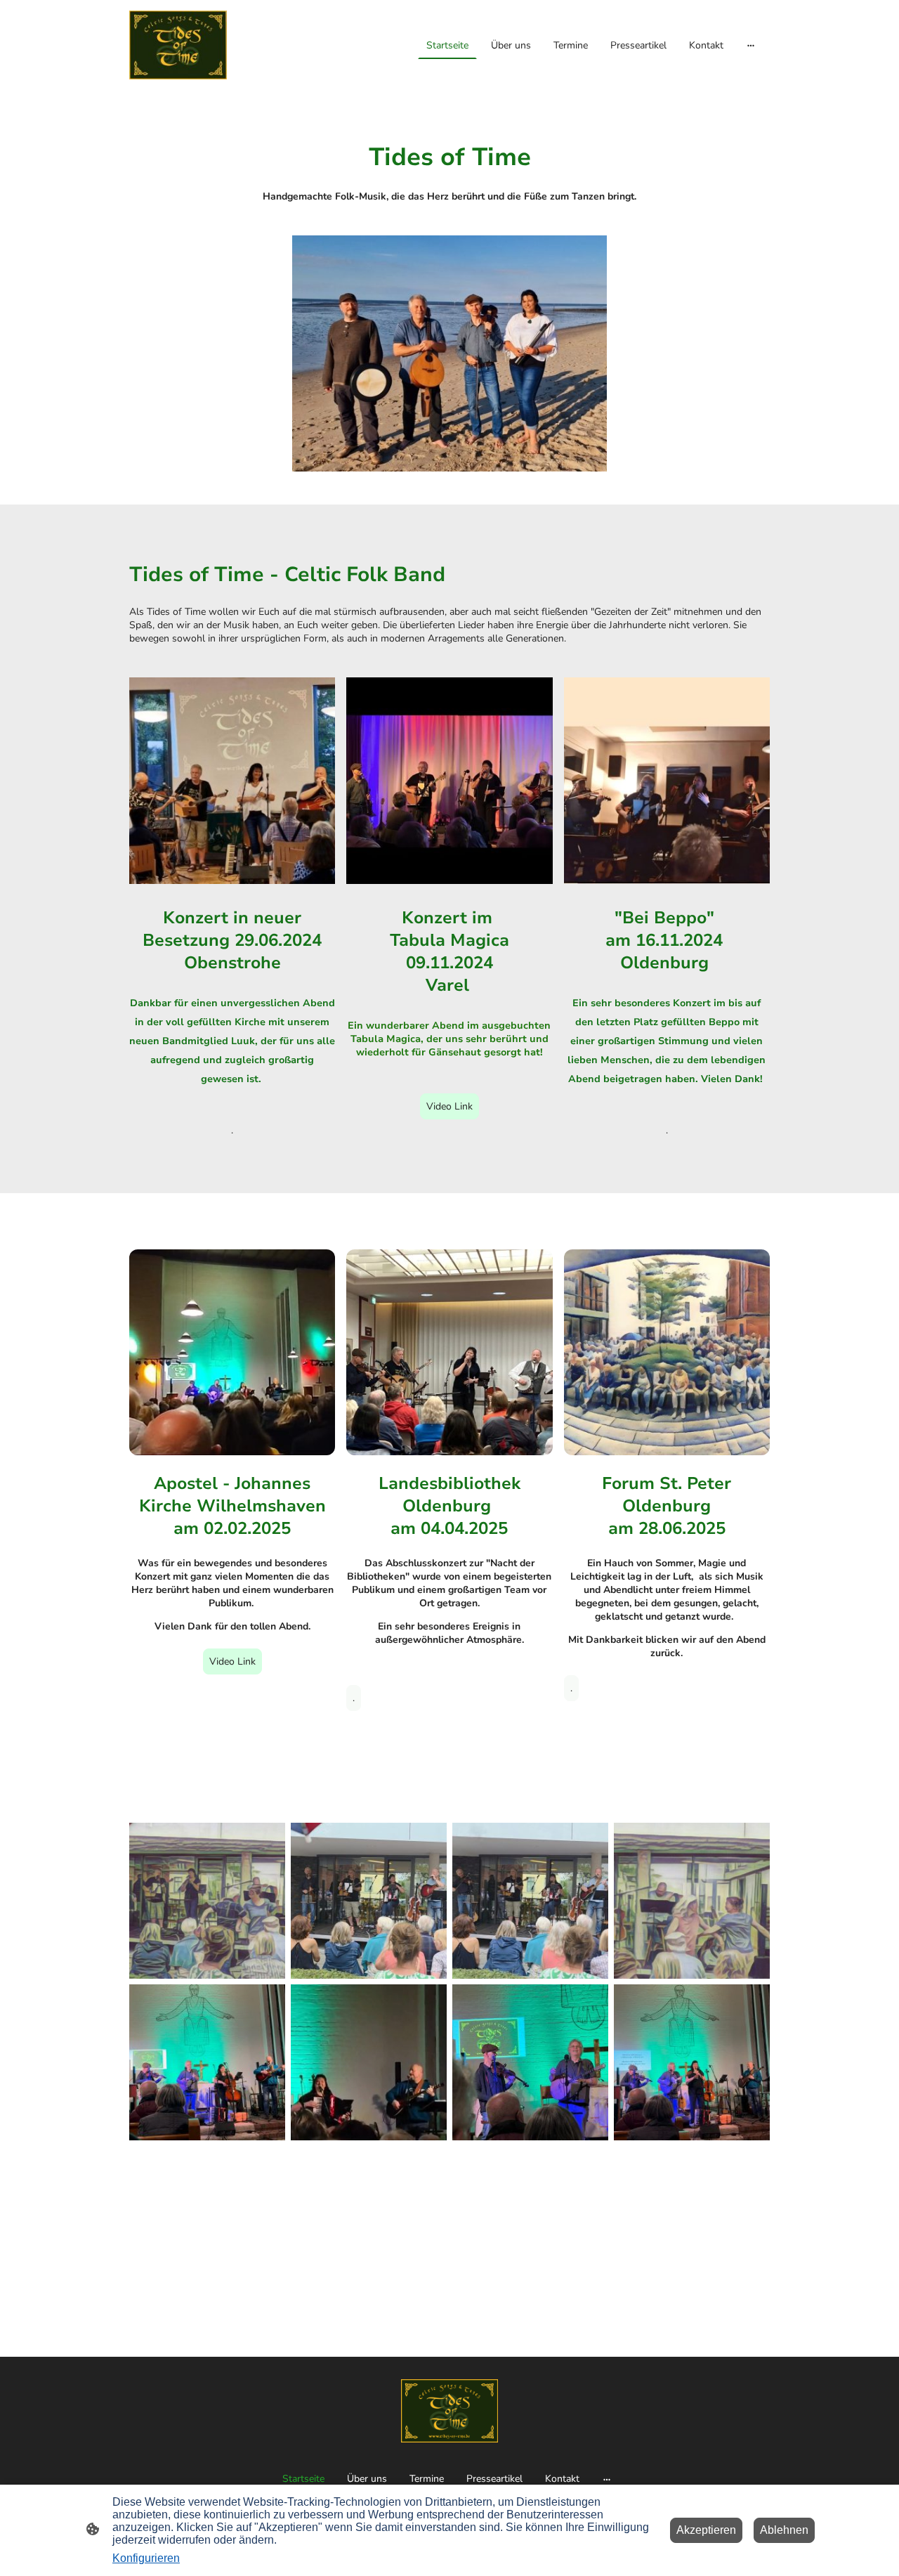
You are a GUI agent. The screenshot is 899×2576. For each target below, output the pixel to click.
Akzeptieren (706, 2530)
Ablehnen (784, 2530)
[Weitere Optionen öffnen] (751, 45)
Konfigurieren (146, 2558)
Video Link (449, 1106)
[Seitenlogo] (178, 45)
